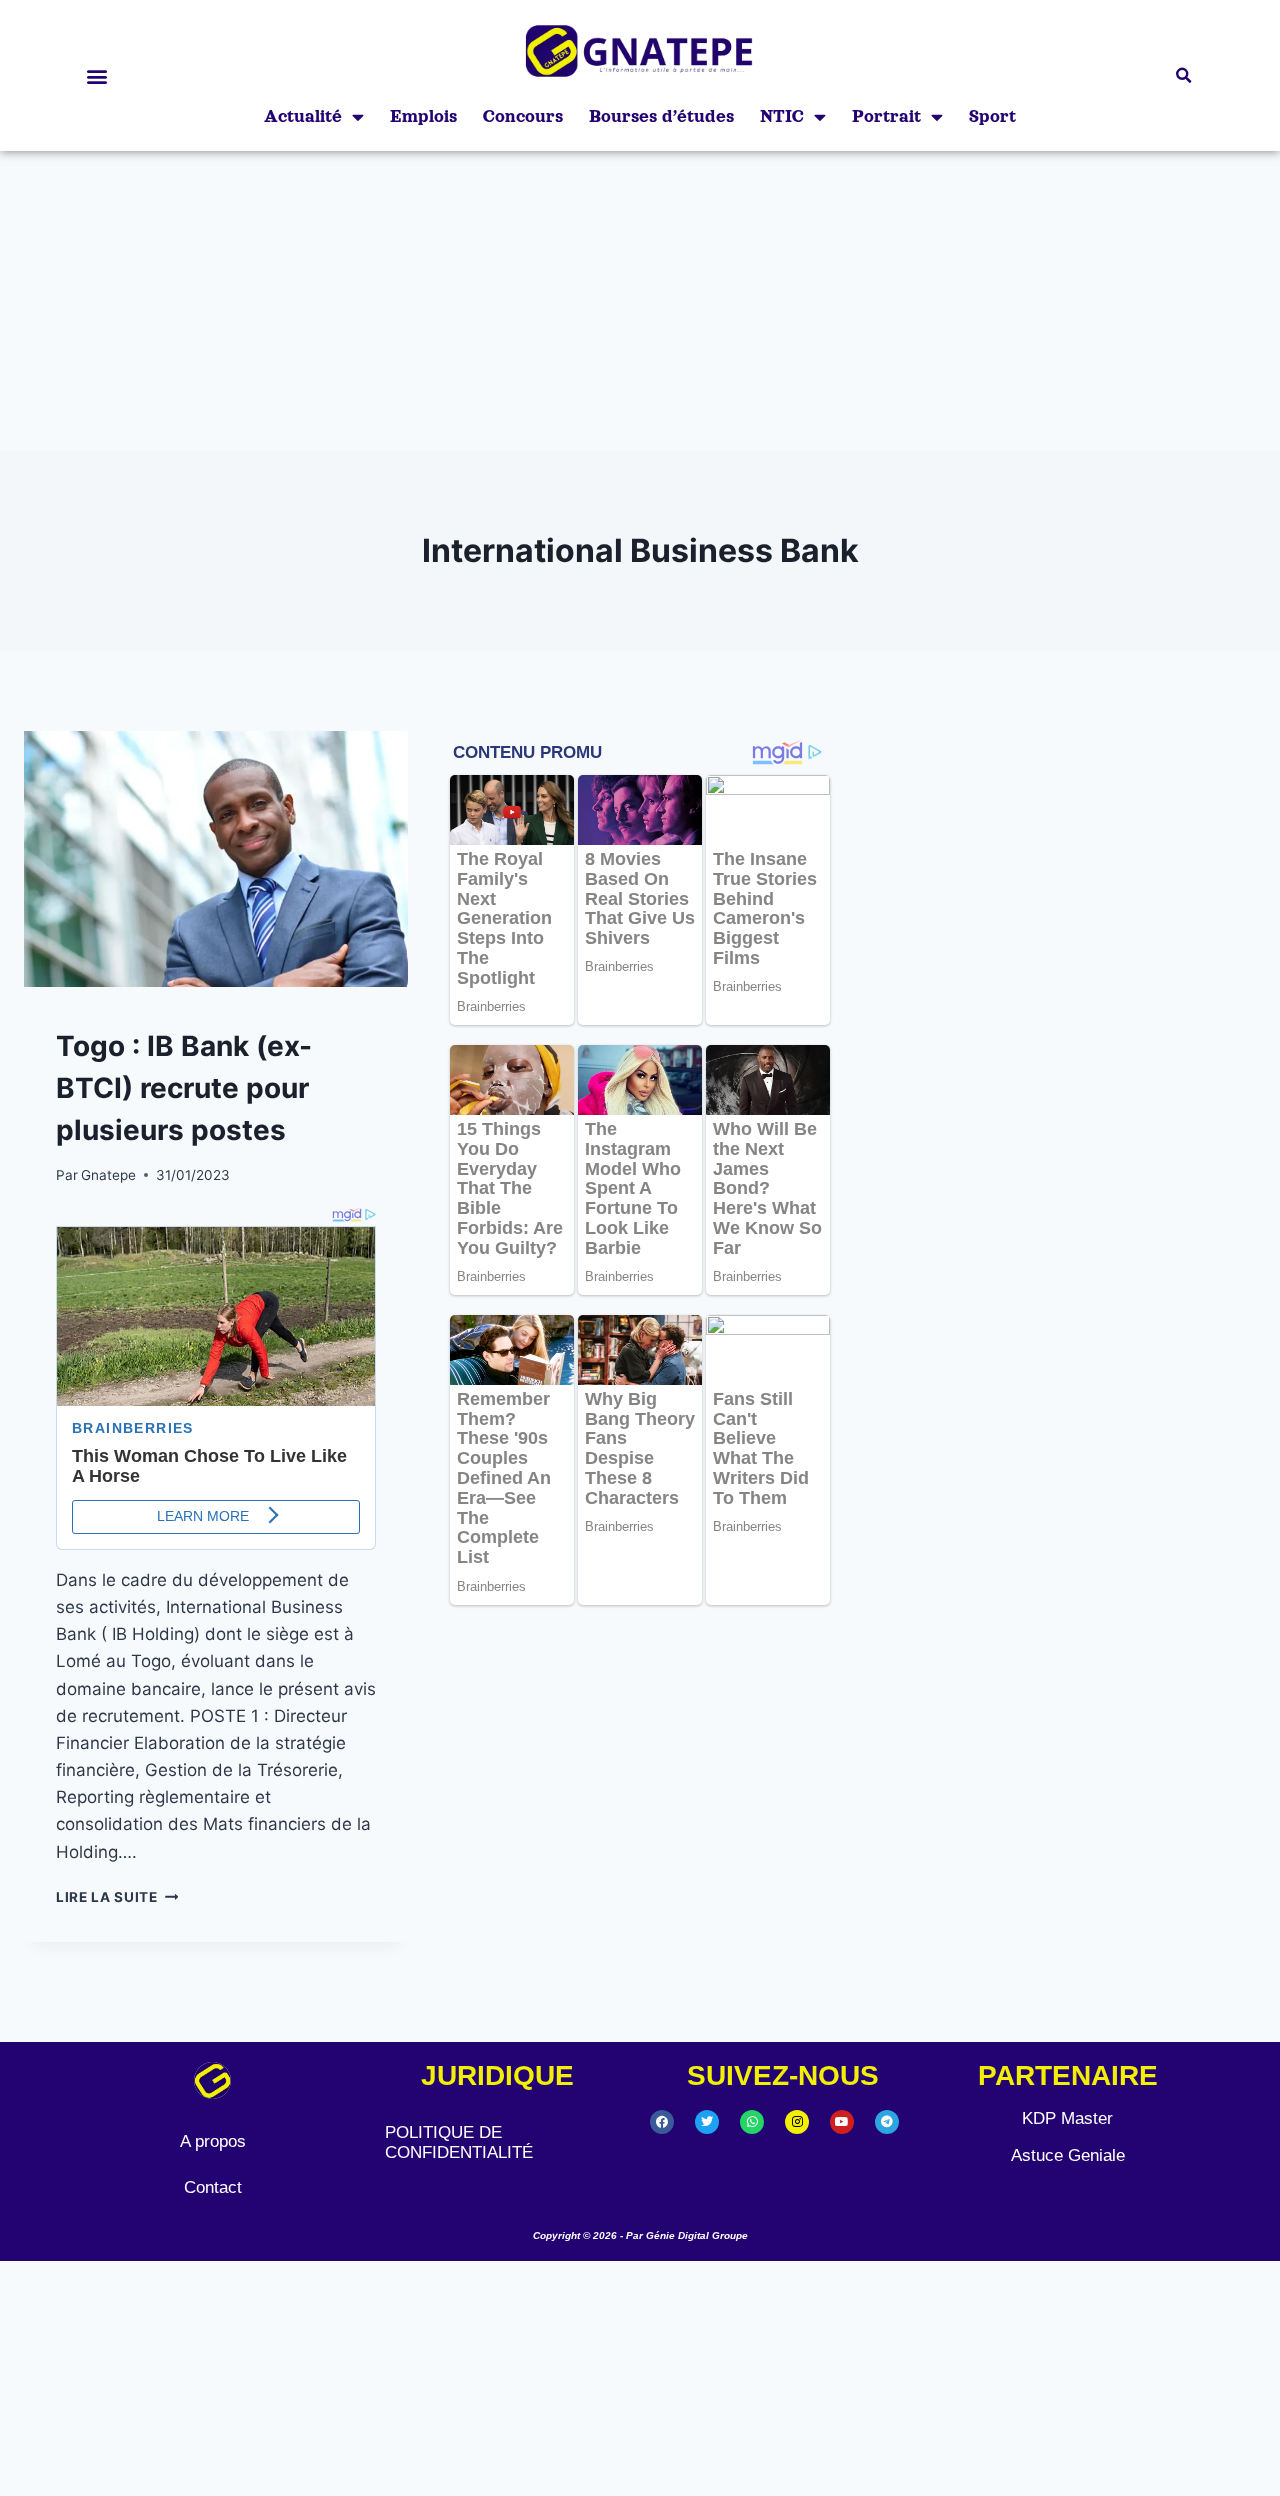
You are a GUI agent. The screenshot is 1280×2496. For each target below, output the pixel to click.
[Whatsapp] (752, 2122)
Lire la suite (117, 1897)
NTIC (782, 116)
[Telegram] (887, 2122)
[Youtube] (842, 2122)
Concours (523, 116)
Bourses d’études (661, 116)
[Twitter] (707, 2122)
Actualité (303, 116)
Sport (992, 116)
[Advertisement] (640, 301)
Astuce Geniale (1068, 2155)
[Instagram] (797, 2122)
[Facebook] (662, 2122)
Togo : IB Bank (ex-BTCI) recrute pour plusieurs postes (184, 1088)
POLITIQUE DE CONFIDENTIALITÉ (459, 2142)
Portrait (886, 116)
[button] (96, 75)
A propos (213, 2141)
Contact (213, 2187)
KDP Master (1067, 2118)
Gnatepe (108, 1175)
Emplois (423, 116)
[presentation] (216, 859)
